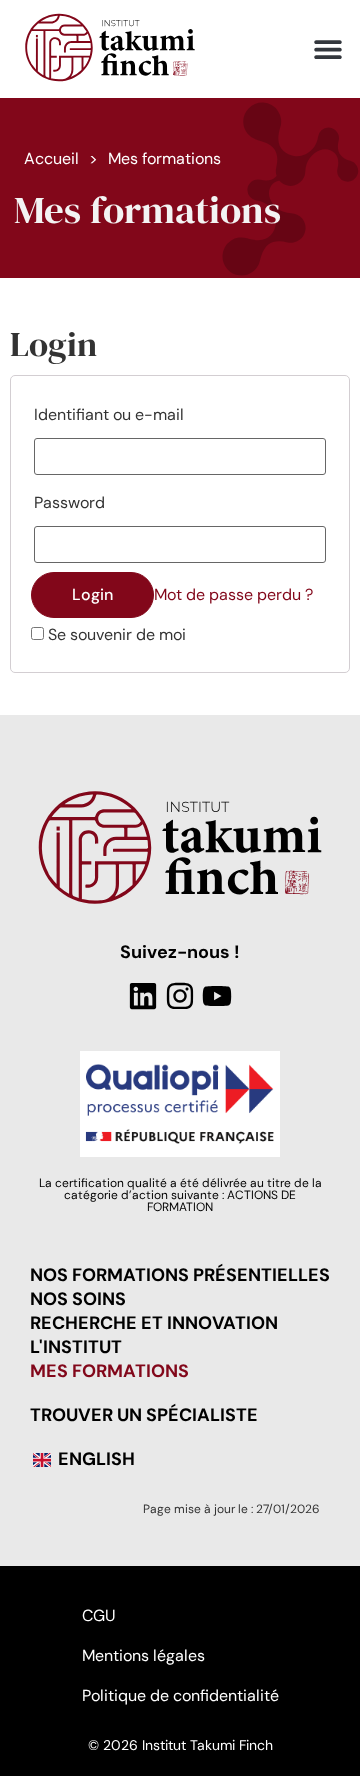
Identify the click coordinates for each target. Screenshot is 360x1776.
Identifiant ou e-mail (109, 414)
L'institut (76, 1347)
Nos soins (78, 1299)
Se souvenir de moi (115, 635)
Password (69, 502)
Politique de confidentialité (180, 1695)
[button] (327, 49)
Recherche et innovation (154, 1323)
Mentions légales (143, 1655)
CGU (98, 1615)
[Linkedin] (143, 996)
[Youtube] (217, 996)
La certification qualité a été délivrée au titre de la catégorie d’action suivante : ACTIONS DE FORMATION (180, 1195)
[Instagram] (180, 996)
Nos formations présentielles (180, 1275)
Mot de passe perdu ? (233, 594)
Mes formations (109, 1371)
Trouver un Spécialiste (144, 1415)
